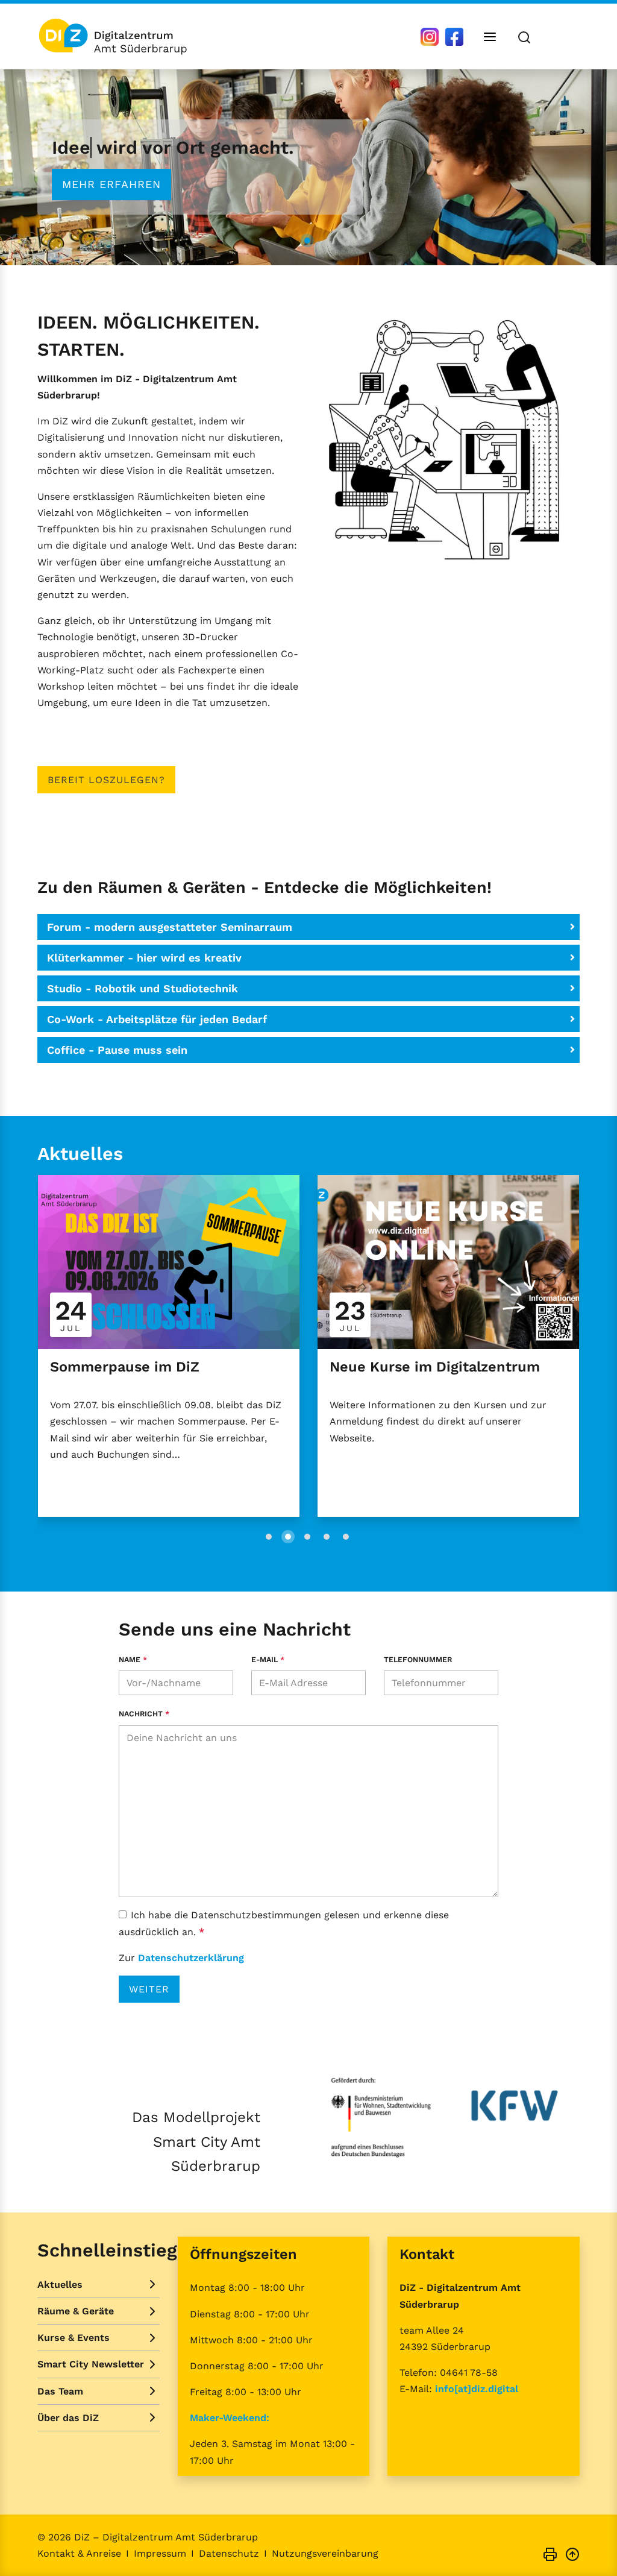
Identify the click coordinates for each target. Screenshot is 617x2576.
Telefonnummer (418, 1659)
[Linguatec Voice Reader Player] (562, 36)
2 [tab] (288, 1537)
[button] (308, 927)
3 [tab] (307, 1537)
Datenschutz (229, 2553)
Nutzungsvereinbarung (325, 2553)
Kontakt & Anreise (79, 2553)
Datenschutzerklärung (191, 1958)
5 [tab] (346, 1537)
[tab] (308, 927)
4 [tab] (327, 1537)
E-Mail (268, 1659)
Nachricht (144, 1714)
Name (133, 1659)
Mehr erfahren (111, 184)
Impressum (160, 2553)
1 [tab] (307, 241)
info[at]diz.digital (477, 2389)
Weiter (149, 1989)
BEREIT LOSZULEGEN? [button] (106, 780)
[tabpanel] (308, 167)
